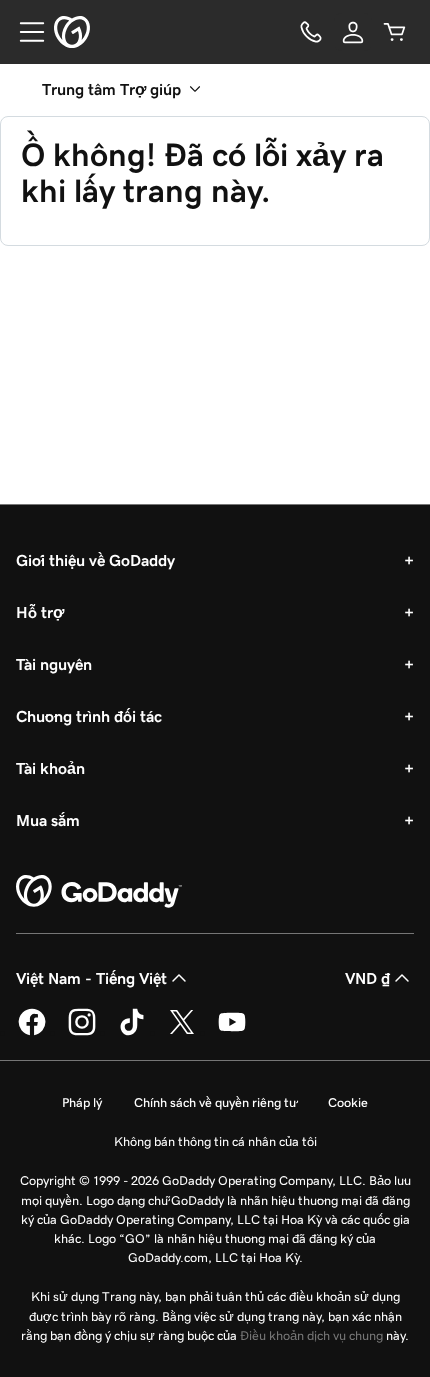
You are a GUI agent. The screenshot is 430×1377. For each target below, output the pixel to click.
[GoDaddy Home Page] (99, 892)
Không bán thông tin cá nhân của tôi (215, 1141)
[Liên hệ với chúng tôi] (311, 32)
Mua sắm (48, 820)
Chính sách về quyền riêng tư (215, 1102)
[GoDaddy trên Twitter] (182, 1032)
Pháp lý (82, 1102)
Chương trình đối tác (89, 716)
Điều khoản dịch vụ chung (311, 1335)
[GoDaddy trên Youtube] (232, 1032)
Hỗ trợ (40, 612)
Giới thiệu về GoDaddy (95, 560)
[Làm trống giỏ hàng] (395, 32)
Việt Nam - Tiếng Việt (91, 978)
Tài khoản (50, 768)
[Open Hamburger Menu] (24, 32)
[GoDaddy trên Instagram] (82, 1032)
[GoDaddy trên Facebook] (32, 1032)
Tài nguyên (54, 664)
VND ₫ (367, 978)
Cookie (348, 1102)
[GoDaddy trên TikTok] (132, 1032)
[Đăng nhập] (353, 32)
